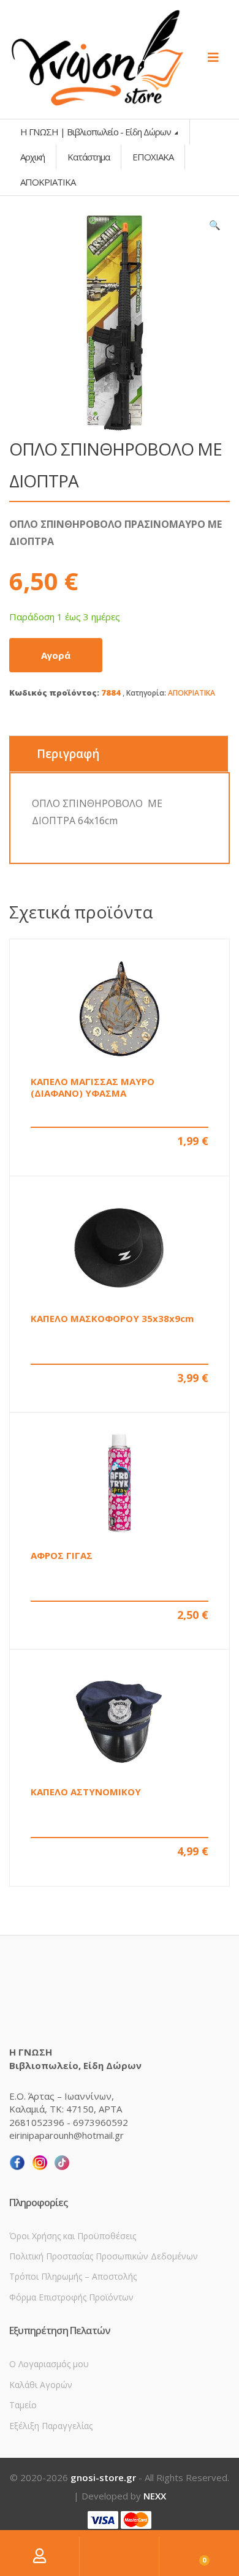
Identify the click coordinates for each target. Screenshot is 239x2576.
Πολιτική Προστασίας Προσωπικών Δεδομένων (104, 2256)
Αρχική (32, 157)
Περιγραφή (68, 754)
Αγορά (56, 655)
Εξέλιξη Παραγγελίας (51, 2426)
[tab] (119, 754)
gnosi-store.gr (103, 2477)
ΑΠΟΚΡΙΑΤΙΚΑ (192, 693)
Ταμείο (23, 2405)
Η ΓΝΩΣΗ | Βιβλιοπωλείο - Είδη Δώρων (97, 132)
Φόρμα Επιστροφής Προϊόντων (71, 2297)
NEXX (155, 2496)
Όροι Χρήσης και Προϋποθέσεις (73, 2236)
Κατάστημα (89, 157)
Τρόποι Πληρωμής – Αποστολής (73, 2276)
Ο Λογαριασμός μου (49, 2364)
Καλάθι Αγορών (41, 2385)
